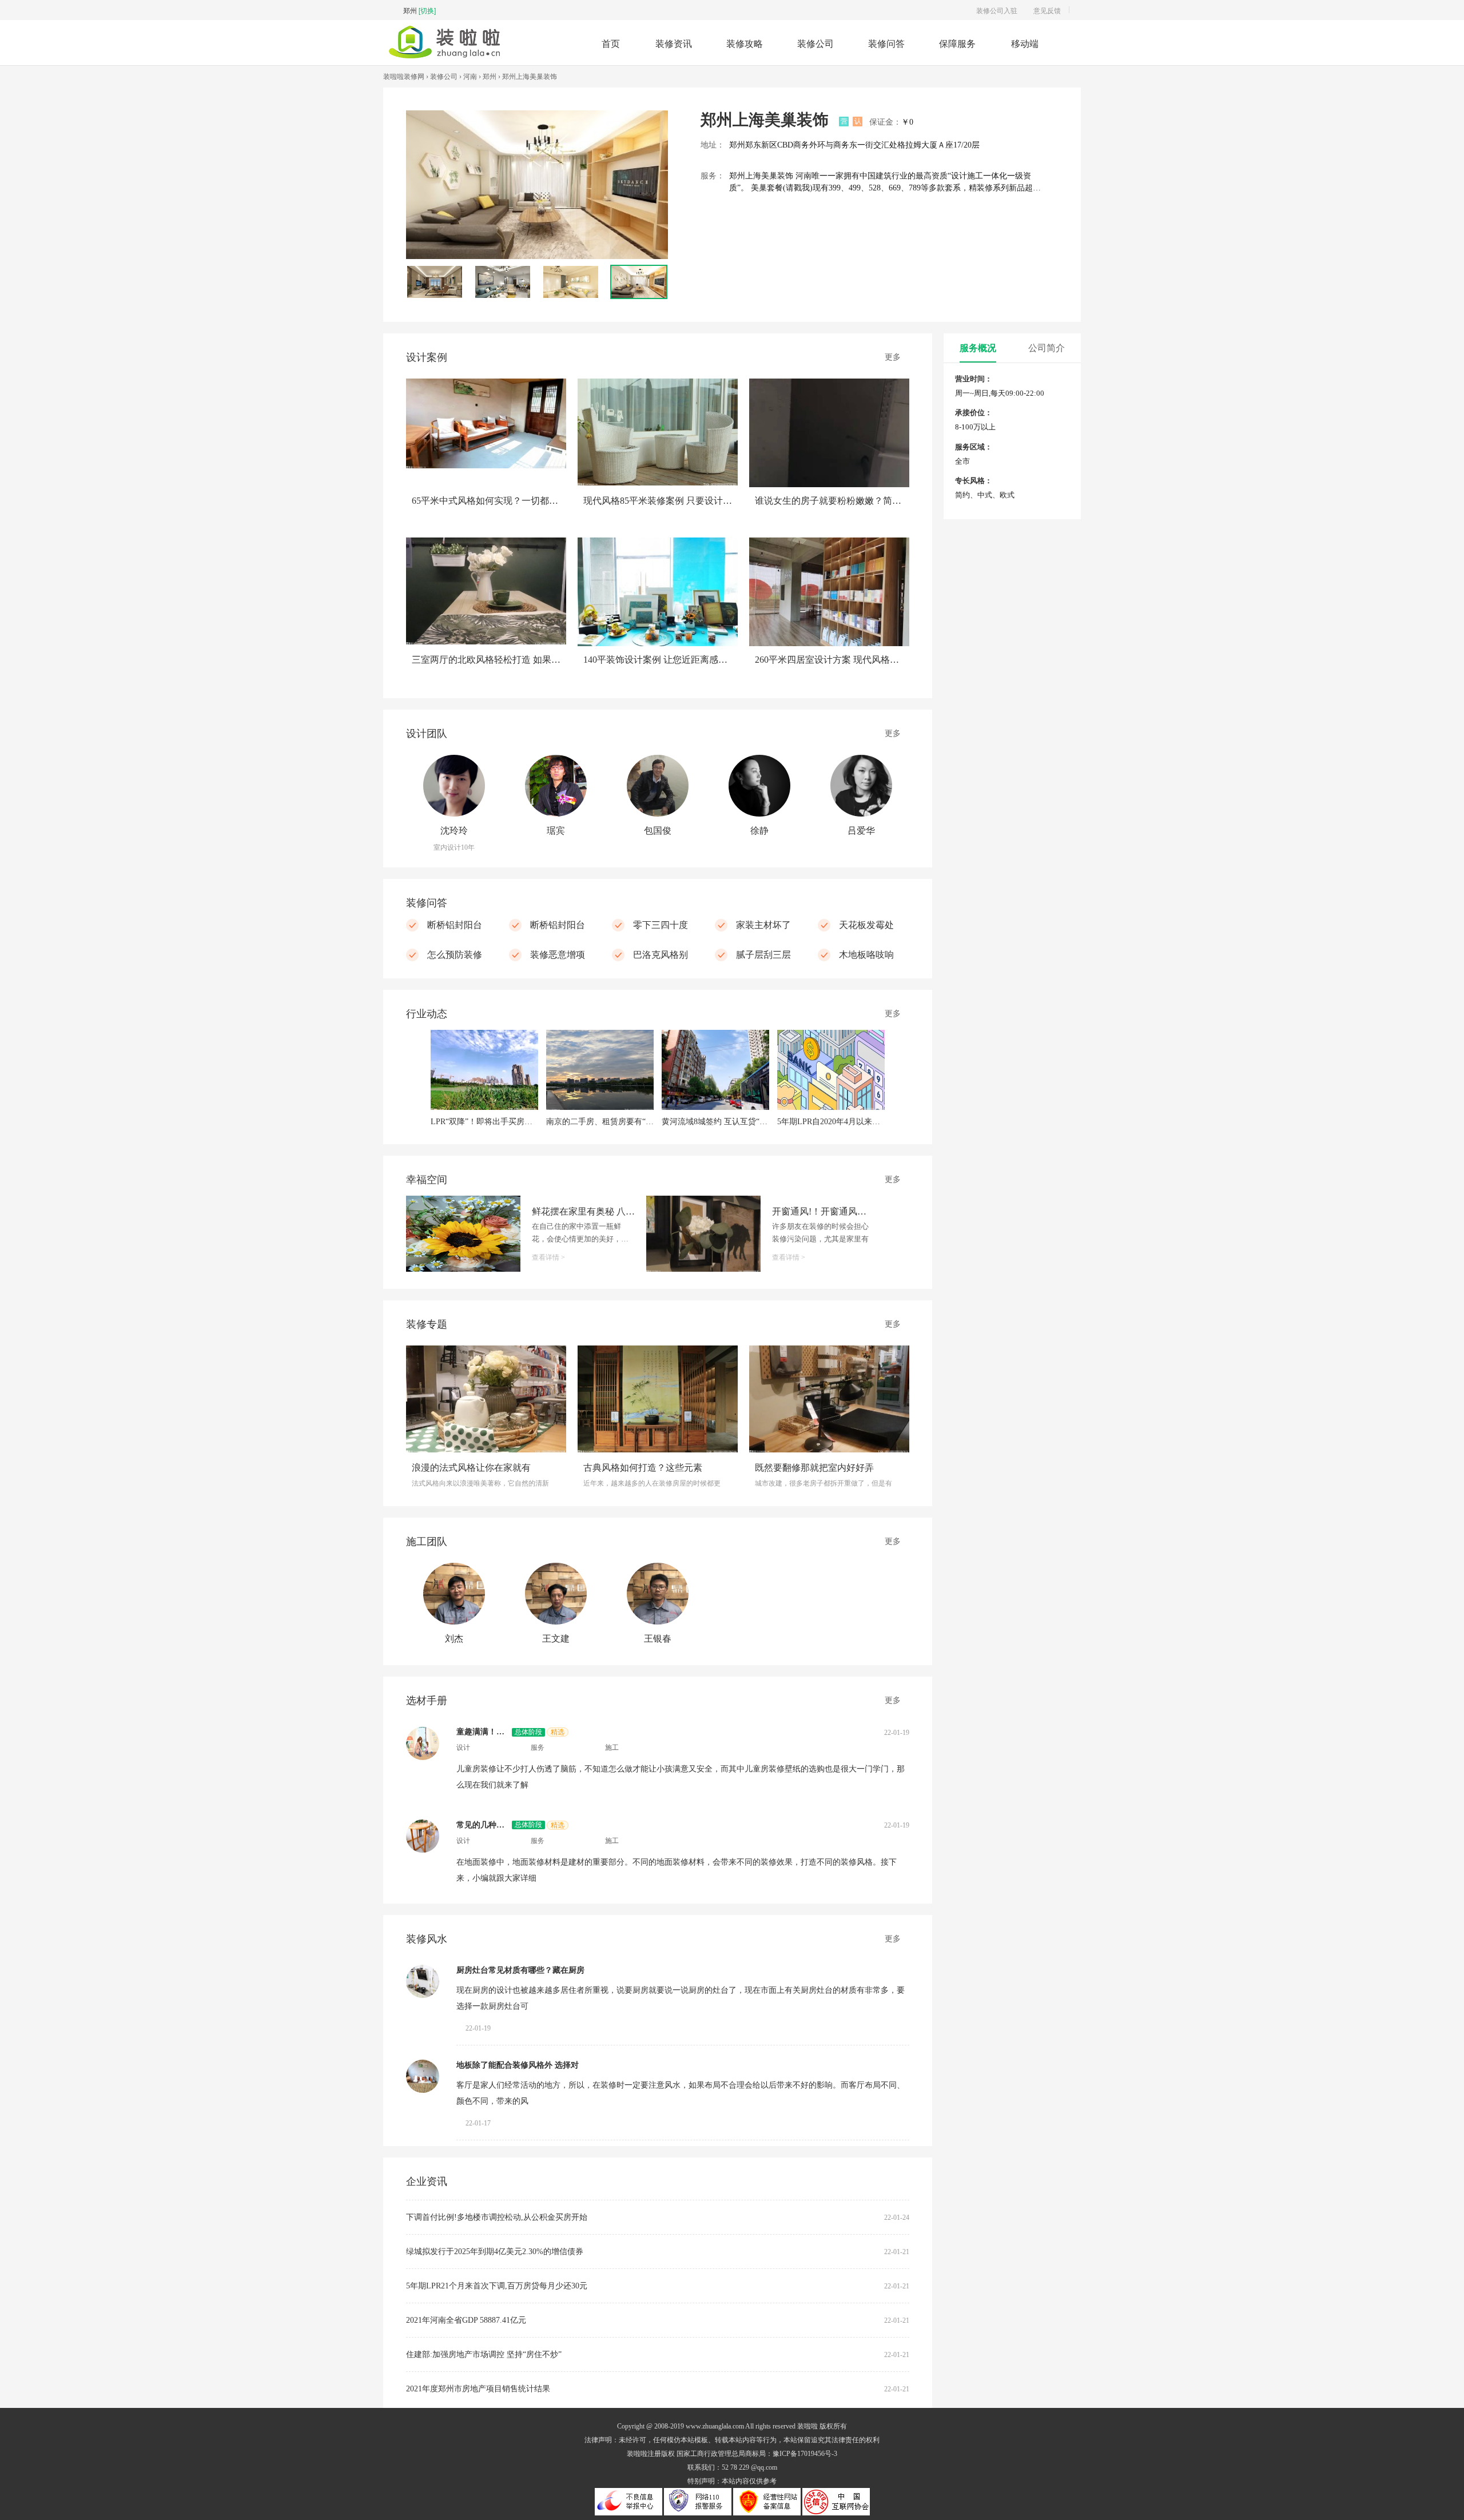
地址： (713, 145)
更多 (893, 357)
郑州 (490, 77)
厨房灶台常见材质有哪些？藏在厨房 (520, 1970)
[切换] (427, 10)
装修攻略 (745, 43)
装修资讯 (674, 43)
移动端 (1025, 43)
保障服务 (957, 43)
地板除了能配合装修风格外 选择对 (518, 2065)
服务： (713, 176)
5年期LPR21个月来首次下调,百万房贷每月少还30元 (497, 2286)
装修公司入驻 (997, 10)
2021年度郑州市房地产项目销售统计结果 (478, 2389)
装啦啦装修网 (404, 77)
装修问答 (886, 43)
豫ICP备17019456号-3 (805, 2454)
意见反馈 (1047, 10)
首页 (611, 43)
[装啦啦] (444, 55)
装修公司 (815, 43)
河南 (470, 77)
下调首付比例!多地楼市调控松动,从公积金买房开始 (497, 2217)
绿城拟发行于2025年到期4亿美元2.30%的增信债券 (495, 2252)
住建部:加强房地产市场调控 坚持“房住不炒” (484, 2354)
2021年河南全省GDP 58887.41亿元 (466, 2320)
